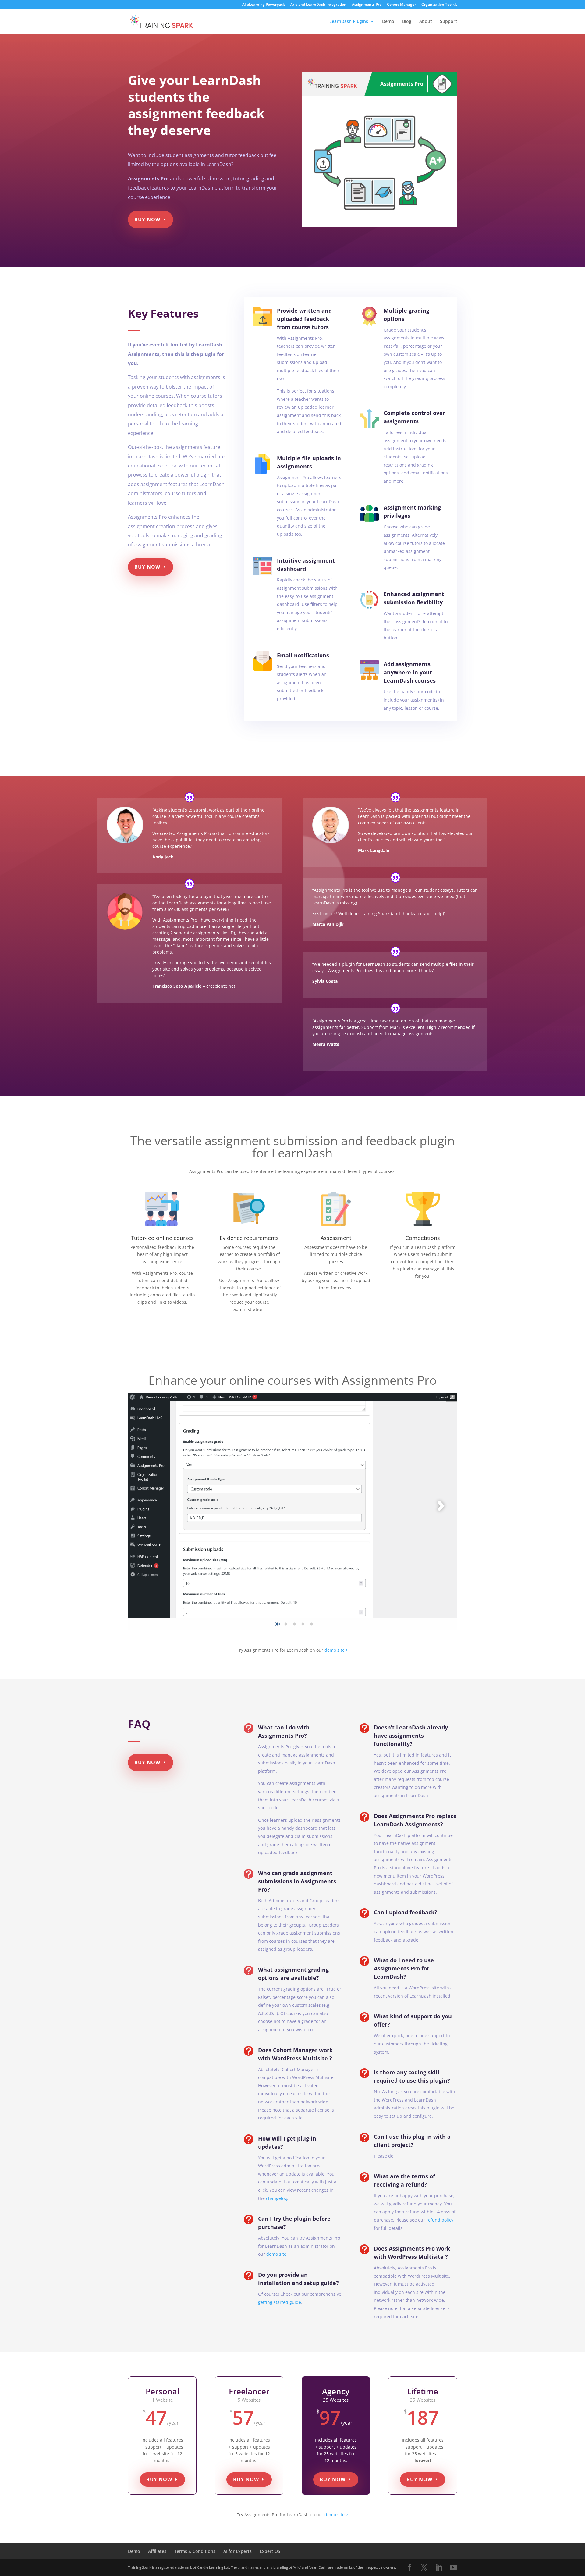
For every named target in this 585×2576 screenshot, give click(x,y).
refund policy (440, 2220)
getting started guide (280, 2302)
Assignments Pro (367, 5)
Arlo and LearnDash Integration (318, 5)
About (426, 22)
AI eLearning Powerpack (264, 5)
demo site (276, 2254)
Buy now (147, 219)
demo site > (336, 1650)
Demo (388, 22)
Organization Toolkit (439, 5)
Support (448, 22)
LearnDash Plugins (349, 22)
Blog (407, 22)
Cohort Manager (401, 5)
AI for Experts (238, 2551)
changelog (277, 2198)
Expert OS (270, 2551)
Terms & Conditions (195, 2551)
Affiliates (157, 2551)
